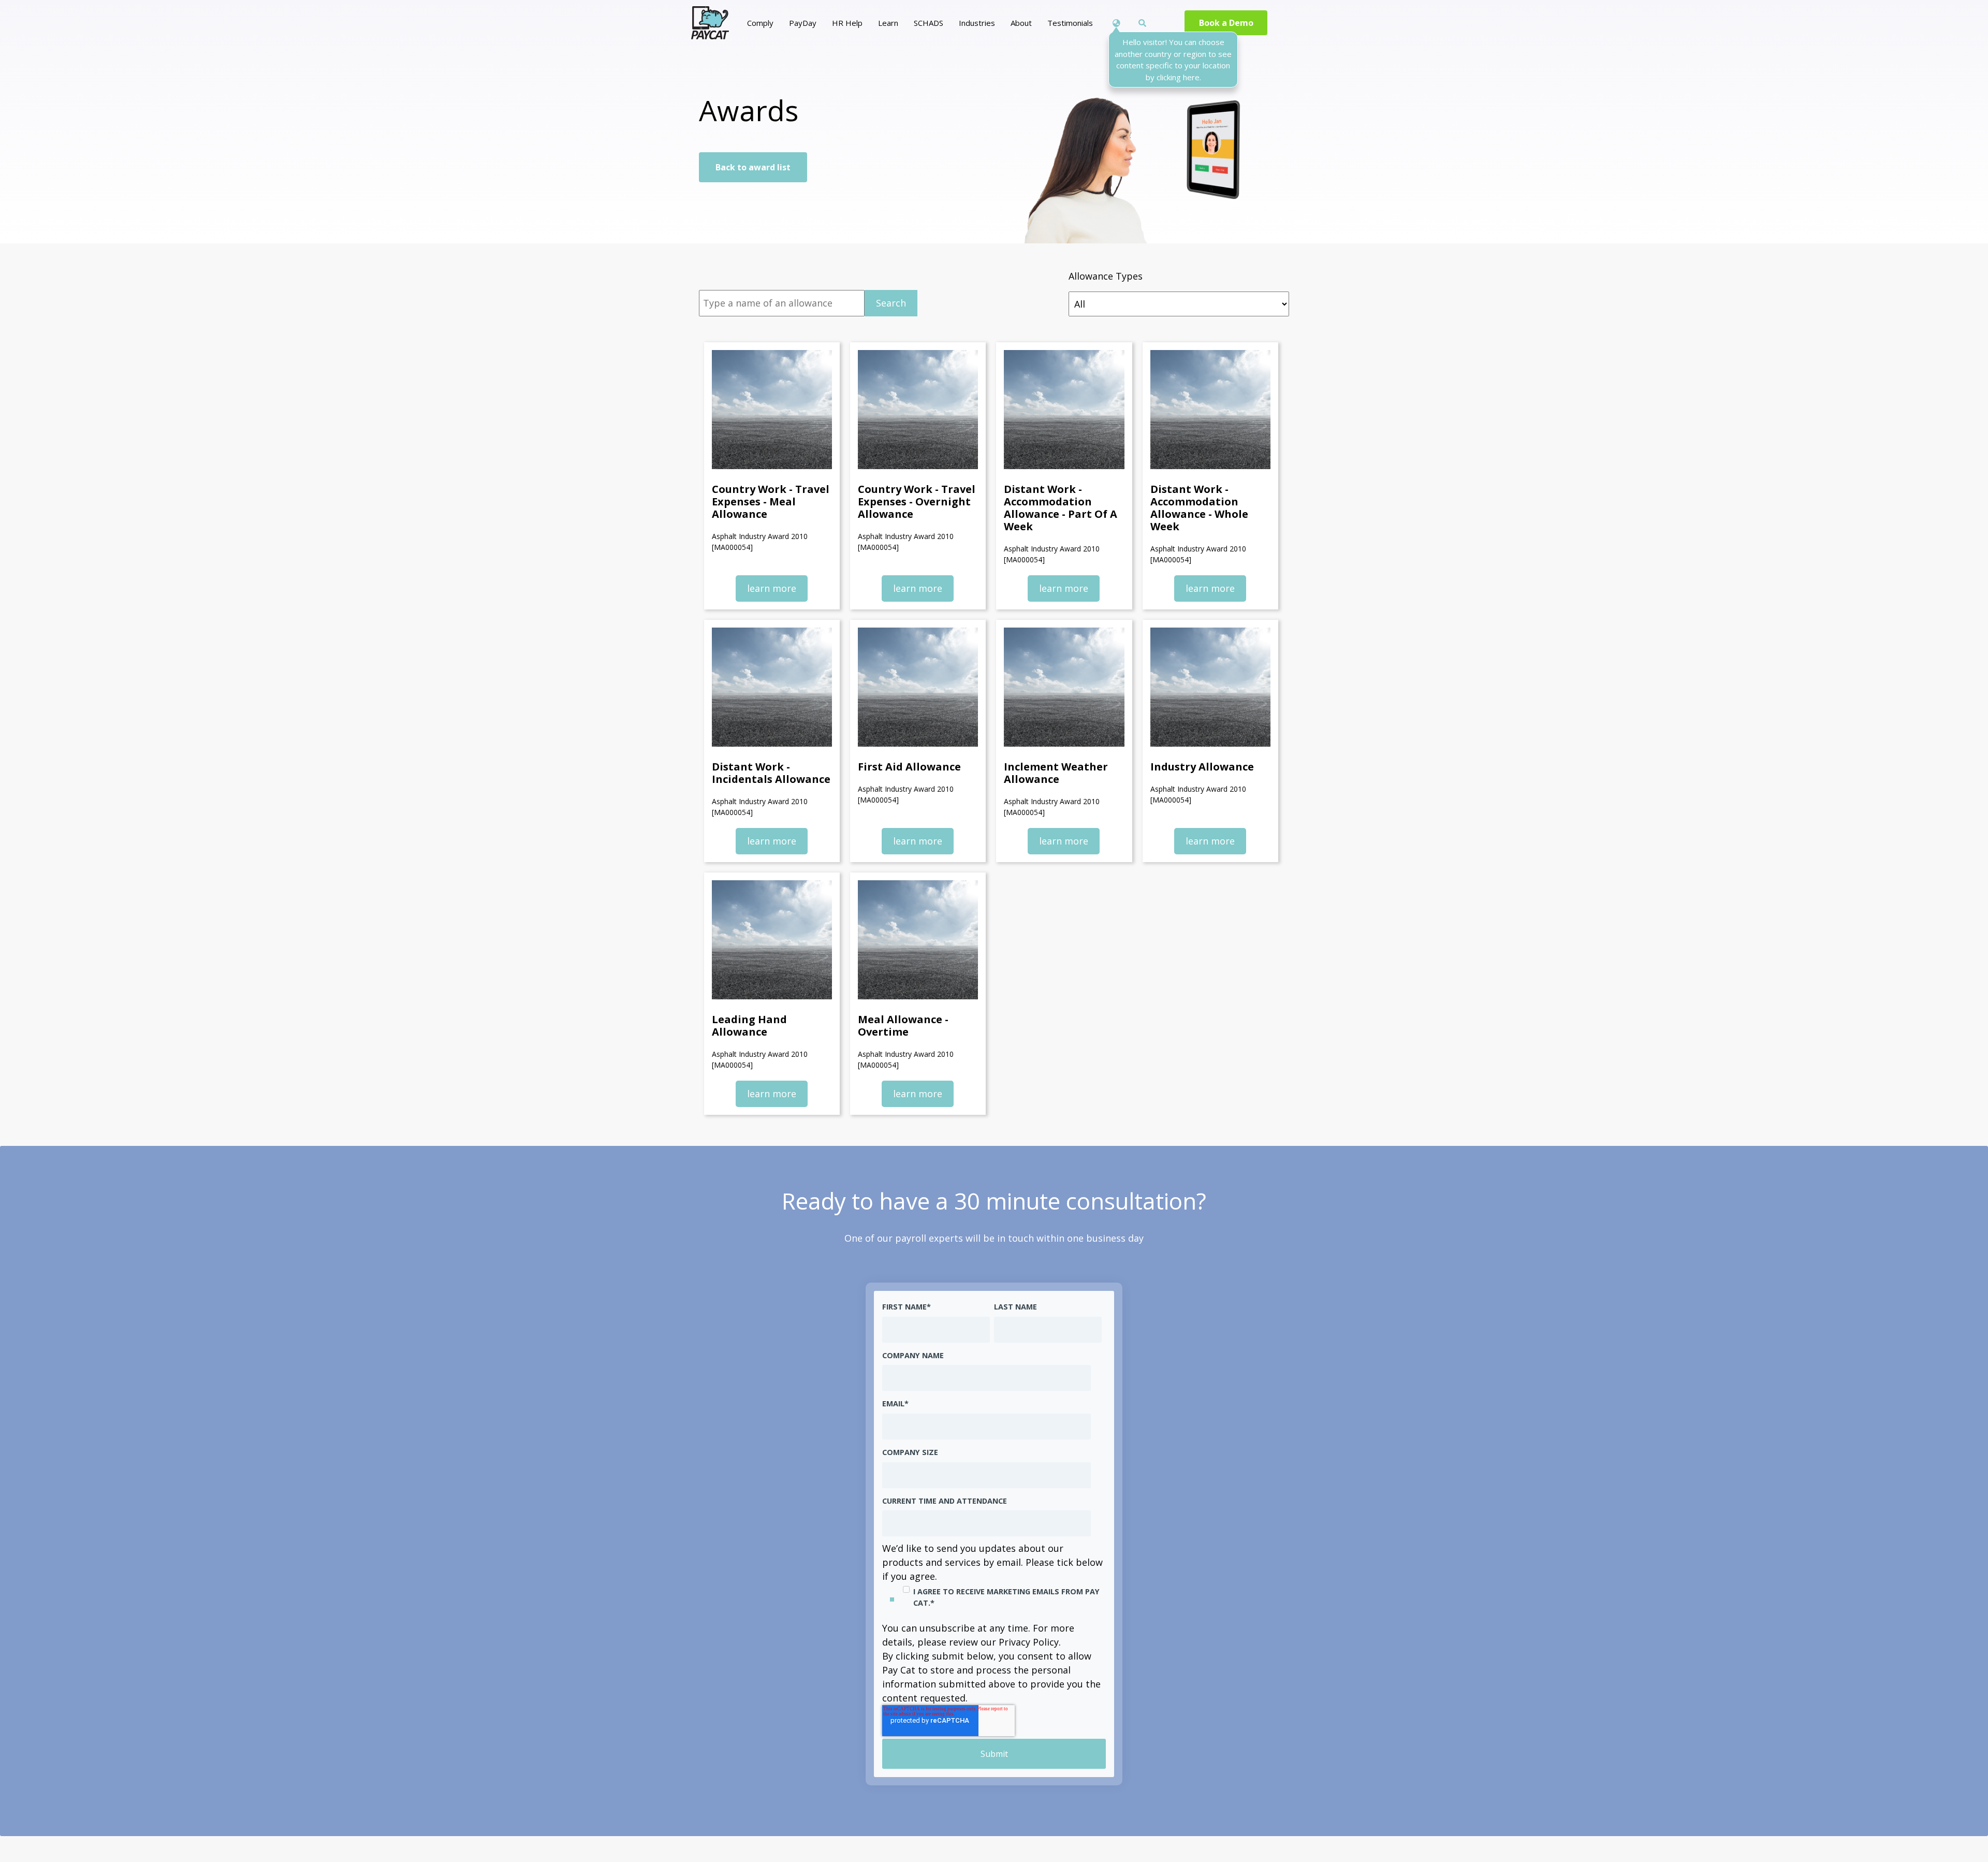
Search (891, 303)
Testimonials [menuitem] (1070, 23)
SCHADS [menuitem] (929, 23)
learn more (772, 588)
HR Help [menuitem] (847, 23)
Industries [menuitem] (977, 23)
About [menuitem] (1021, 23)
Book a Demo (1226, 23)
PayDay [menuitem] (803, 23)
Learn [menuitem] (888, 23)
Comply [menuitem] (760, 23)
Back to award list (753, 167)
